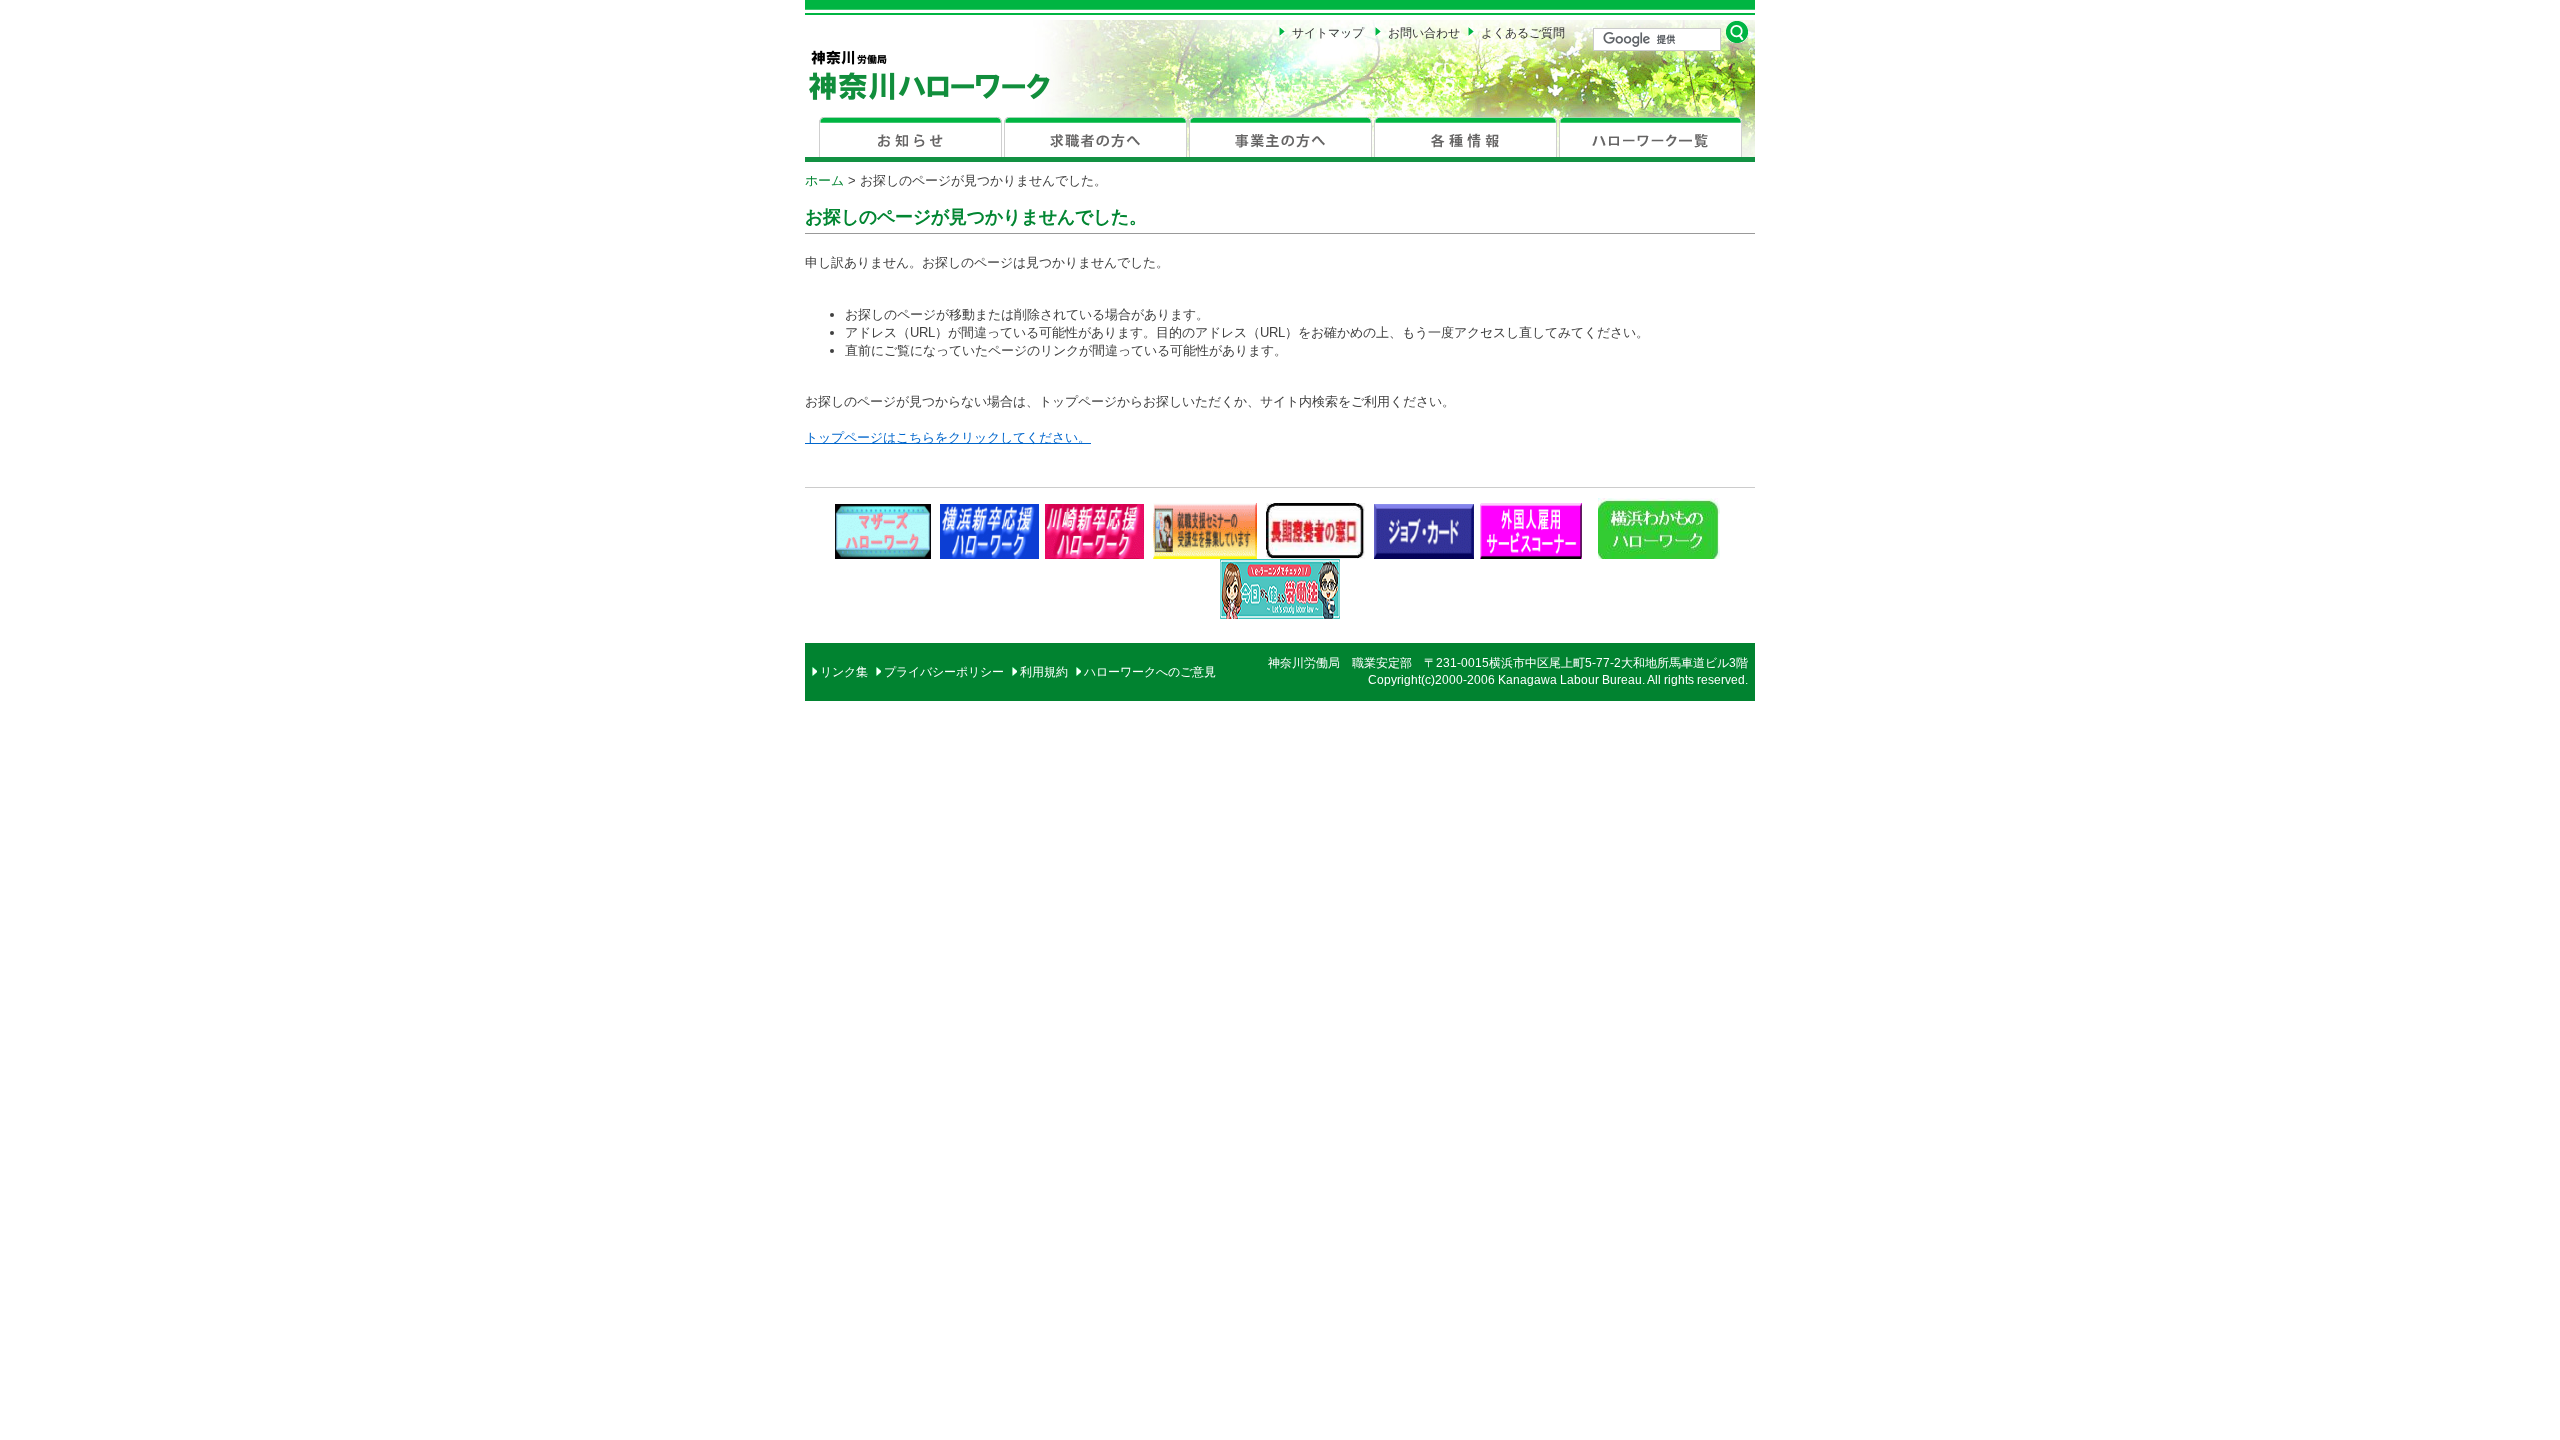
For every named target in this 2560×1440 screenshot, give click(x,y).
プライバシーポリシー (944, 672)
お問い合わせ (1424, 33)
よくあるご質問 (1523, 33)
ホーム (824, 180)
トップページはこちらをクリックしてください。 (948, 437)
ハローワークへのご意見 (1150, 672)
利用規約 (1044, 672)
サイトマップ (1328, 33)
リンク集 (844, 672)
